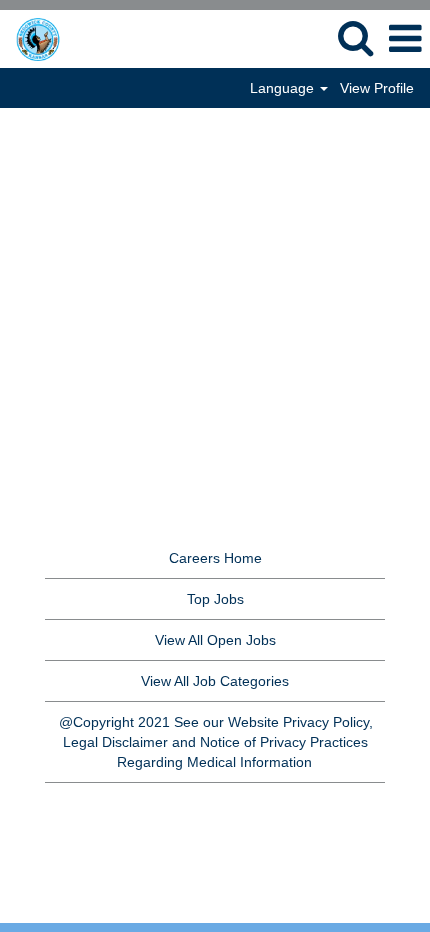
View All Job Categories (215, 681)
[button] (405, 38)
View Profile (377, 88)
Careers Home (215, 558)
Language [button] (284, 88)
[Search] (355, 37)
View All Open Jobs (215, 640)
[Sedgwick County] (63, 38)
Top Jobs (215, 599)
